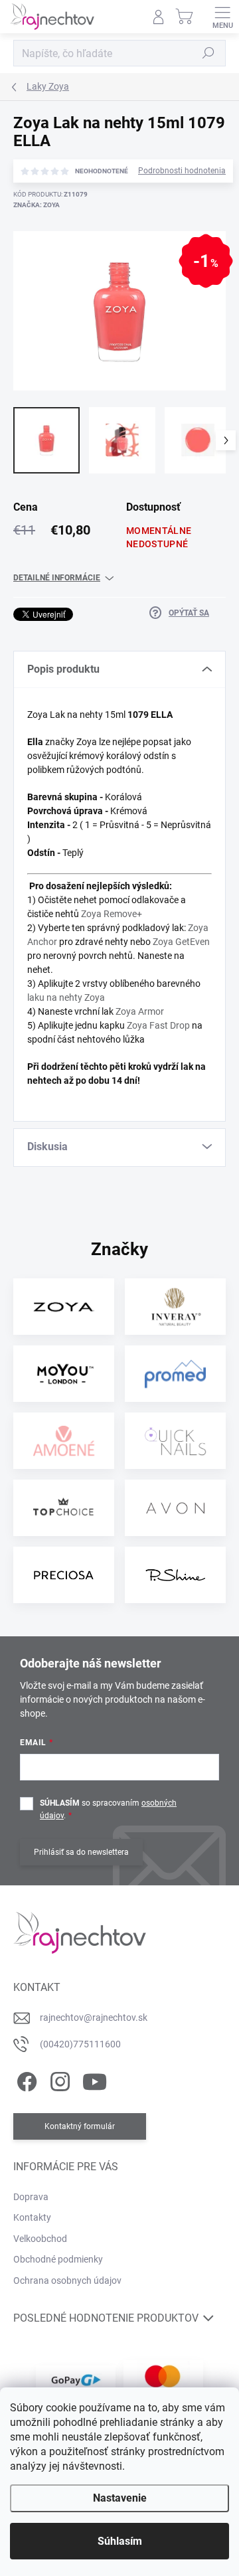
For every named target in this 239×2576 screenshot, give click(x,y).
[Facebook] (25, 2079)
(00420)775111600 (80, 2044)
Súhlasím (120, 2541)
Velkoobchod (40, 2239)
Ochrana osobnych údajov (67, 2280)
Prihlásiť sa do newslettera (81, 1852)
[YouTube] (95, 2079)
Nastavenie (120, 2498)
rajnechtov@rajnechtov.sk (94, 2018)
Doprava (31, 2197)
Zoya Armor (140, 1011)
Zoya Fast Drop (158, 1025)
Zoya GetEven (181, 942)
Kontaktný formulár (80, 2126)
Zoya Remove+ (112, 914)
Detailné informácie (57, 578)
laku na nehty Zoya (66, 997)
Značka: (37, 205)
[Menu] (222, 17)
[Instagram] (58, 2079)
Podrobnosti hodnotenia (182, 171)
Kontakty (32, 2217)
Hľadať (208, 53)
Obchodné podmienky (58, 2259)
